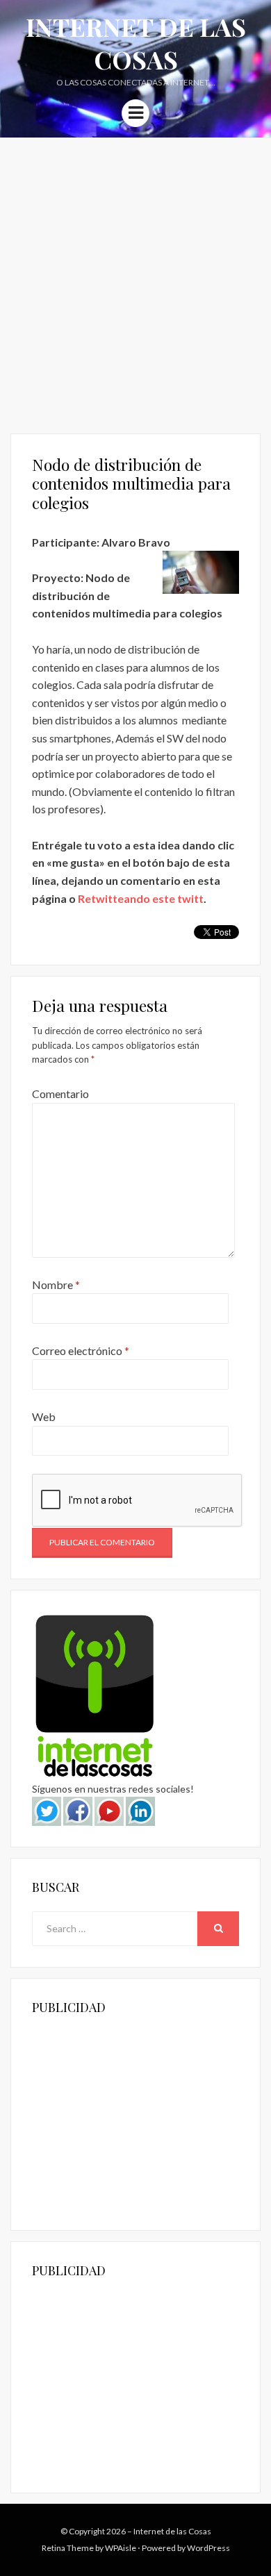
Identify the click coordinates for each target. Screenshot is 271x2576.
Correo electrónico (81, 1351)
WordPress (208, 2548)
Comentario (60, 1094)
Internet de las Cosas (136, 43)
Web (44, 1416)
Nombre (56, 1285)
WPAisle (121, 2548)
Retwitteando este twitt (141, 898)
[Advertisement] (135, 281)
